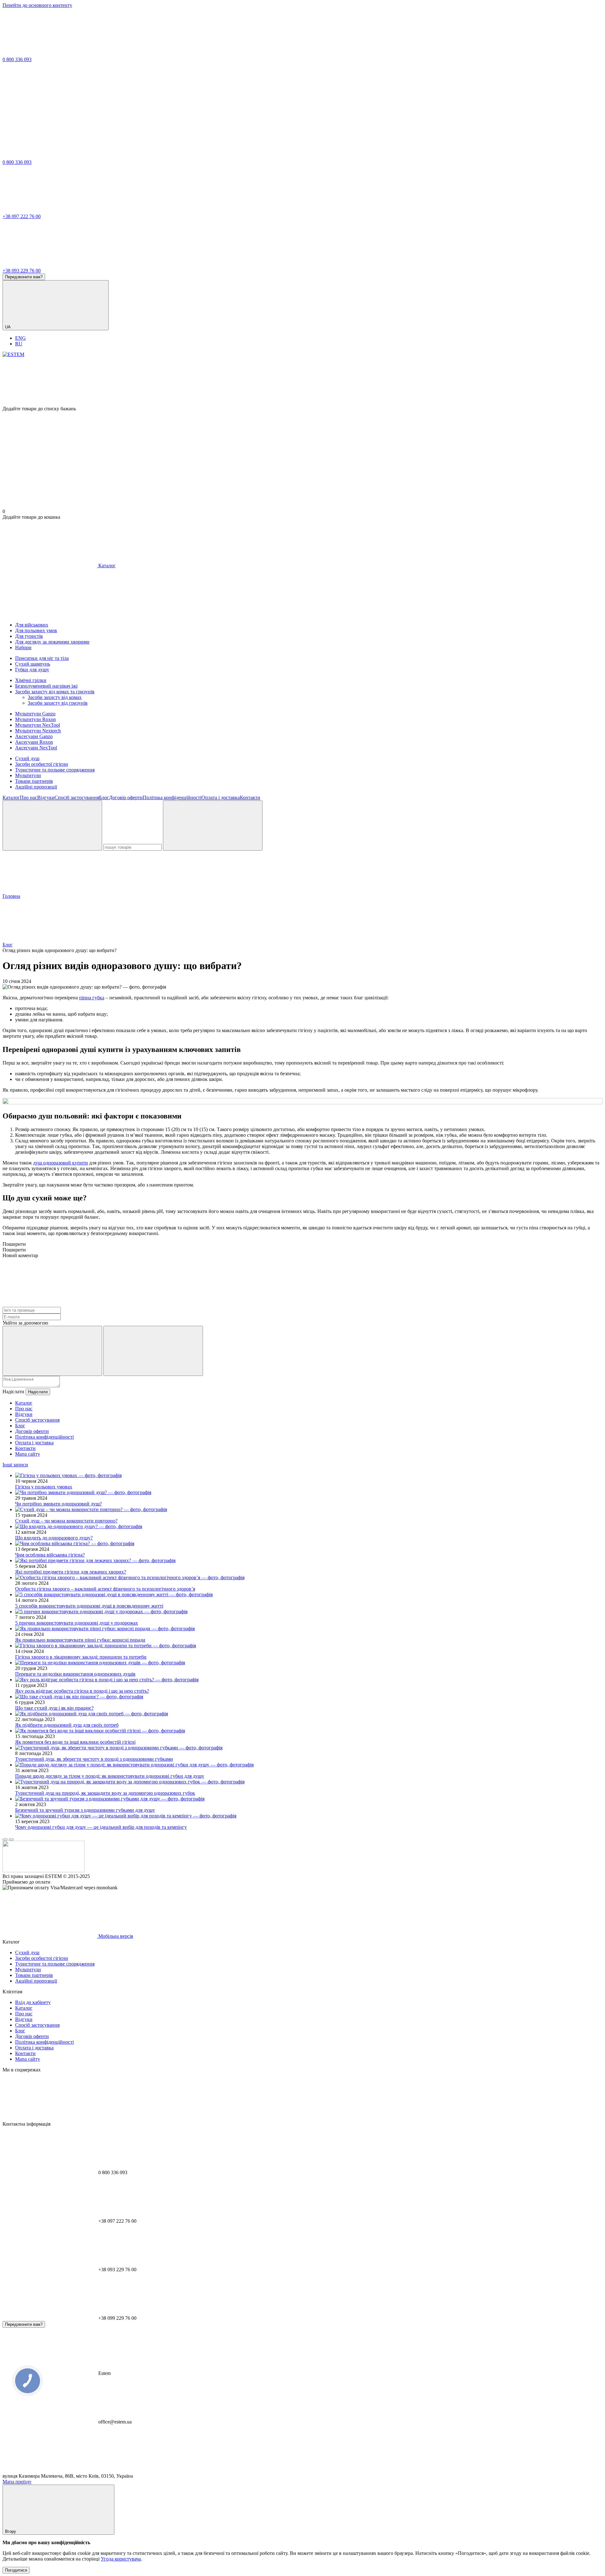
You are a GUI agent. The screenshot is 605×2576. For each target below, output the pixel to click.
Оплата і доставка (221, 797)
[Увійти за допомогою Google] (153, 1351)
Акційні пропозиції (36, 787)
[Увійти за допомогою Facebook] (52, 1351)
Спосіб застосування (77, 797)
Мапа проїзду (17, 2482)
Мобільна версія (115, 1936)
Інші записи (15, 1465)
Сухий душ (27, 758)
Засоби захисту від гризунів (58, 703)
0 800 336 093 (17, 59)
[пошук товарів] (52, 826)
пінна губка (92, 998)
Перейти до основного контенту (37, 5)
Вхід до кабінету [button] (33, 2002)
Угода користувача (121, 2559)
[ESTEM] (43, 1871)
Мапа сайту (28, 1454)
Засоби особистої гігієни (42, 764)
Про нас (29, 797)
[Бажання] (302, 382)
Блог (104, 797)
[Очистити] (213, 826)
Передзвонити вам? (24, 277)
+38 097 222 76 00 (22, 216)
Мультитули (28, 775)
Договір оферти (126, 797)
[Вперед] (11, 1840)
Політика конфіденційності (172, 797)
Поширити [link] (14, 1244)
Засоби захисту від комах (55, 697)
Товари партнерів (34, 781)
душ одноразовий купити (60, 1163)
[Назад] (5, 1840)
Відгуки (46, 797)
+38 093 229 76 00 (22, 271)
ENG (20, 338)
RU (19, 344)
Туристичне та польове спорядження (55, 770)
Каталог (11, 797)
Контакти (250, 797)
